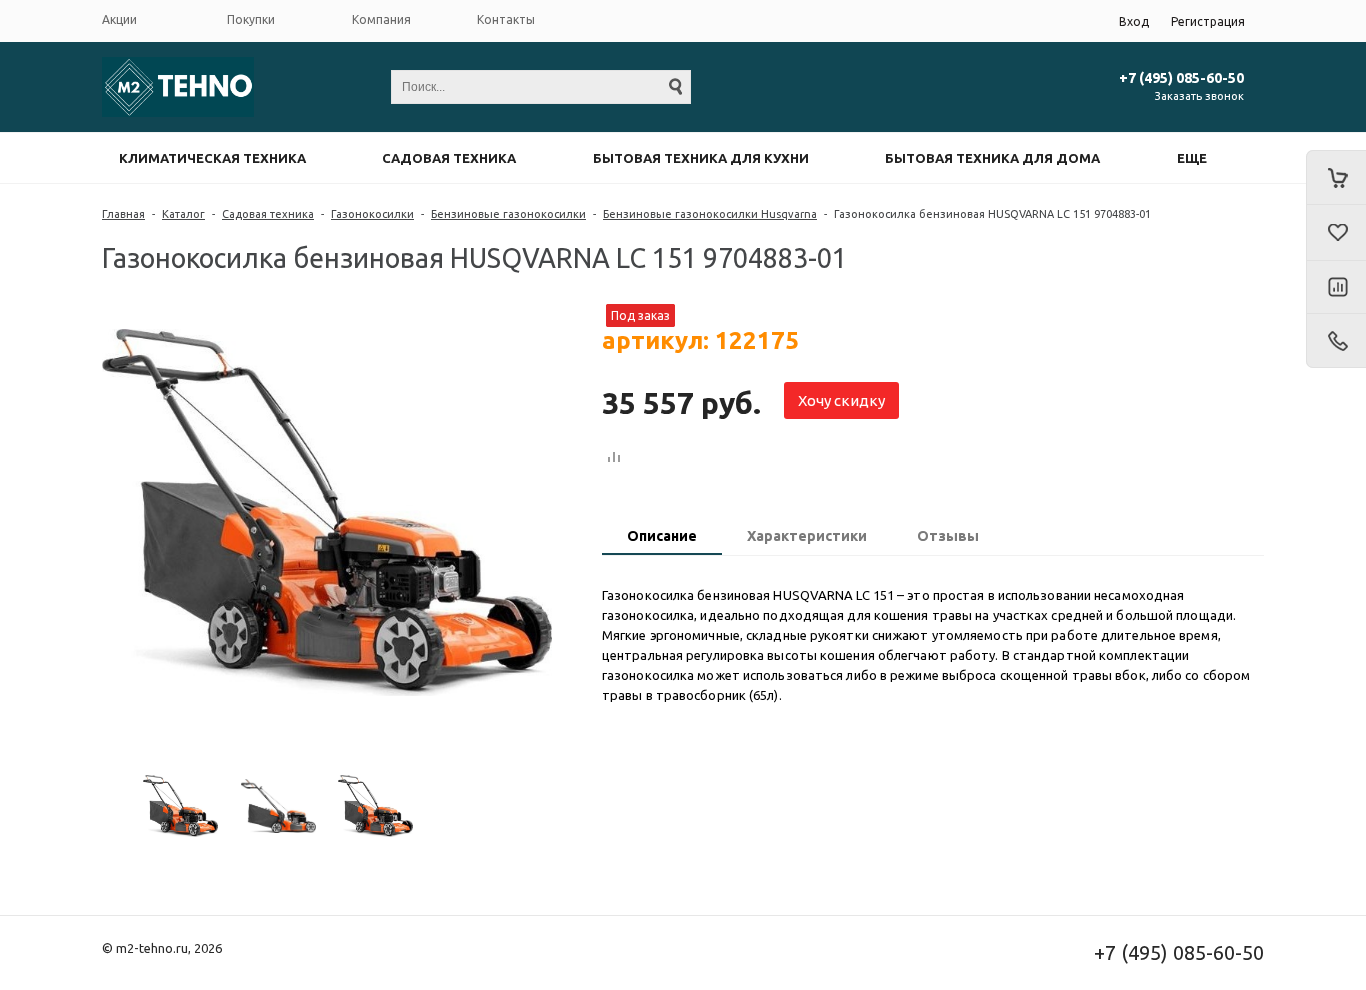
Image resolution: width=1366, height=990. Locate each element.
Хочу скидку (841, 400)
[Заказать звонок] (1336, 341)
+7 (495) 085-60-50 (1181, 78)
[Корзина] (1336, 177)
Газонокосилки (372, 214)
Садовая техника (449, 158)
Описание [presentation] (662, 536)
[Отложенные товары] (1336, 233)
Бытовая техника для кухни (701, 158)
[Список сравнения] (1336, 288)
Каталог (183, 214)
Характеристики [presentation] (807, 536)
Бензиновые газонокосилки (508, 214)
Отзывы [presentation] (948, 536)
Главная (123, 214)
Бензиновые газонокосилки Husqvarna (710, 214)
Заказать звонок (1199, 96)
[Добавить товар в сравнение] (614, 458)
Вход (1134, 21)
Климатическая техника (212, 158)
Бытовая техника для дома (992, 158)
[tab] (662, 538)
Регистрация (1208, 21)
